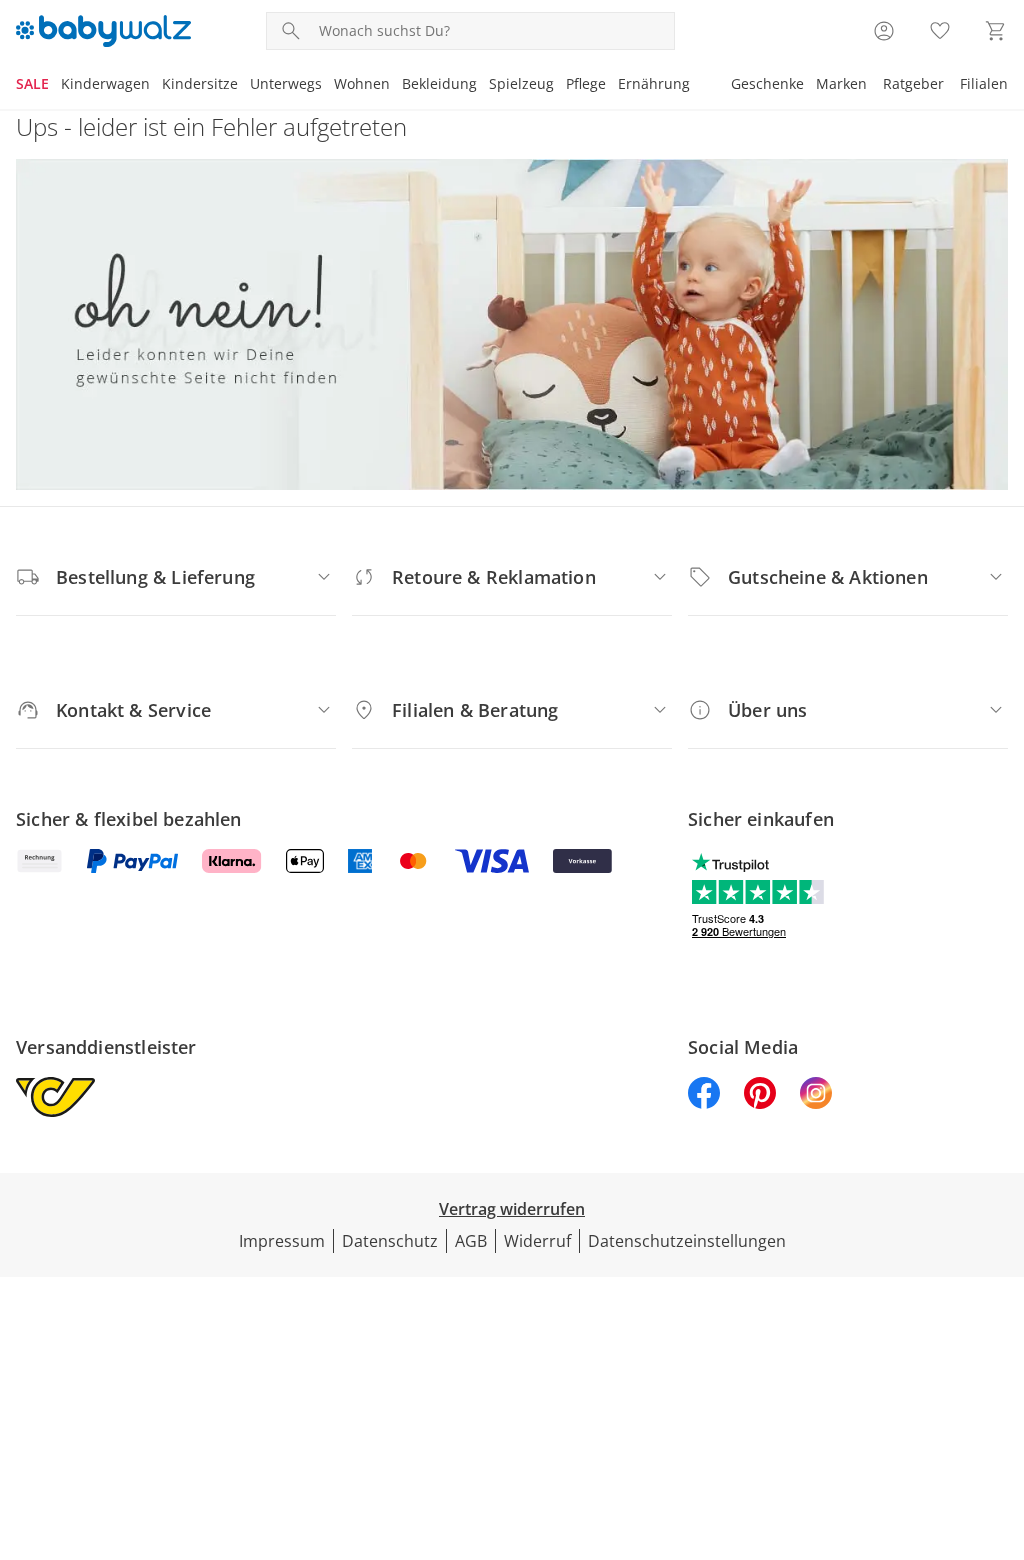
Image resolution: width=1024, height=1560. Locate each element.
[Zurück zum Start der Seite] (1000, 1416)
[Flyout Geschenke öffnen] (810, 86)
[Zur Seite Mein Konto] (884, 31)
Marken (841, 83)
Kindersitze (200, 83)
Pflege (586, 83)
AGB (471, 1241)
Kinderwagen (105, 83)
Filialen (984, 83)
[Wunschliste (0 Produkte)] (940, 31)
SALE (32, 83)
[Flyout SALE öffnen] (55, 86)
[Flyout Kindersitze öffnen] (244, 86)
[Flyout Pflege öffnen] (612, 86)
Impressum (282, 1241)
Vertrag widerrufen (512, 1209)
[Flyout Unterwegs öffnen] (328, 86)
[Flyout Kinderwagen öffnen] (156, 86)
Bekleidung (439, 83)
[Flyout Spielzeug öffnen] (560, 86)
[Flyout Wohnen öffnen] (396, 86)
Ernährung (654, 83)
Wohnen (362, 83)
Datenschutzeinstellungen (687, 1241)
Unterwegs (286, 83)
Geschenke (767, 83)
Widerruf (537, 1241)
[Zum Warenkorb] (996, 31)
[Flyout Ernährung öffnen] (696, 86)
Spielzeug (521, 83)
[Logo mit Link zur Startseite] (103, 31)
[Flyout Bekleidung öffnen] (483, 86)
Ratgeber (913, 83)
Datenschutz (390, 1241)
